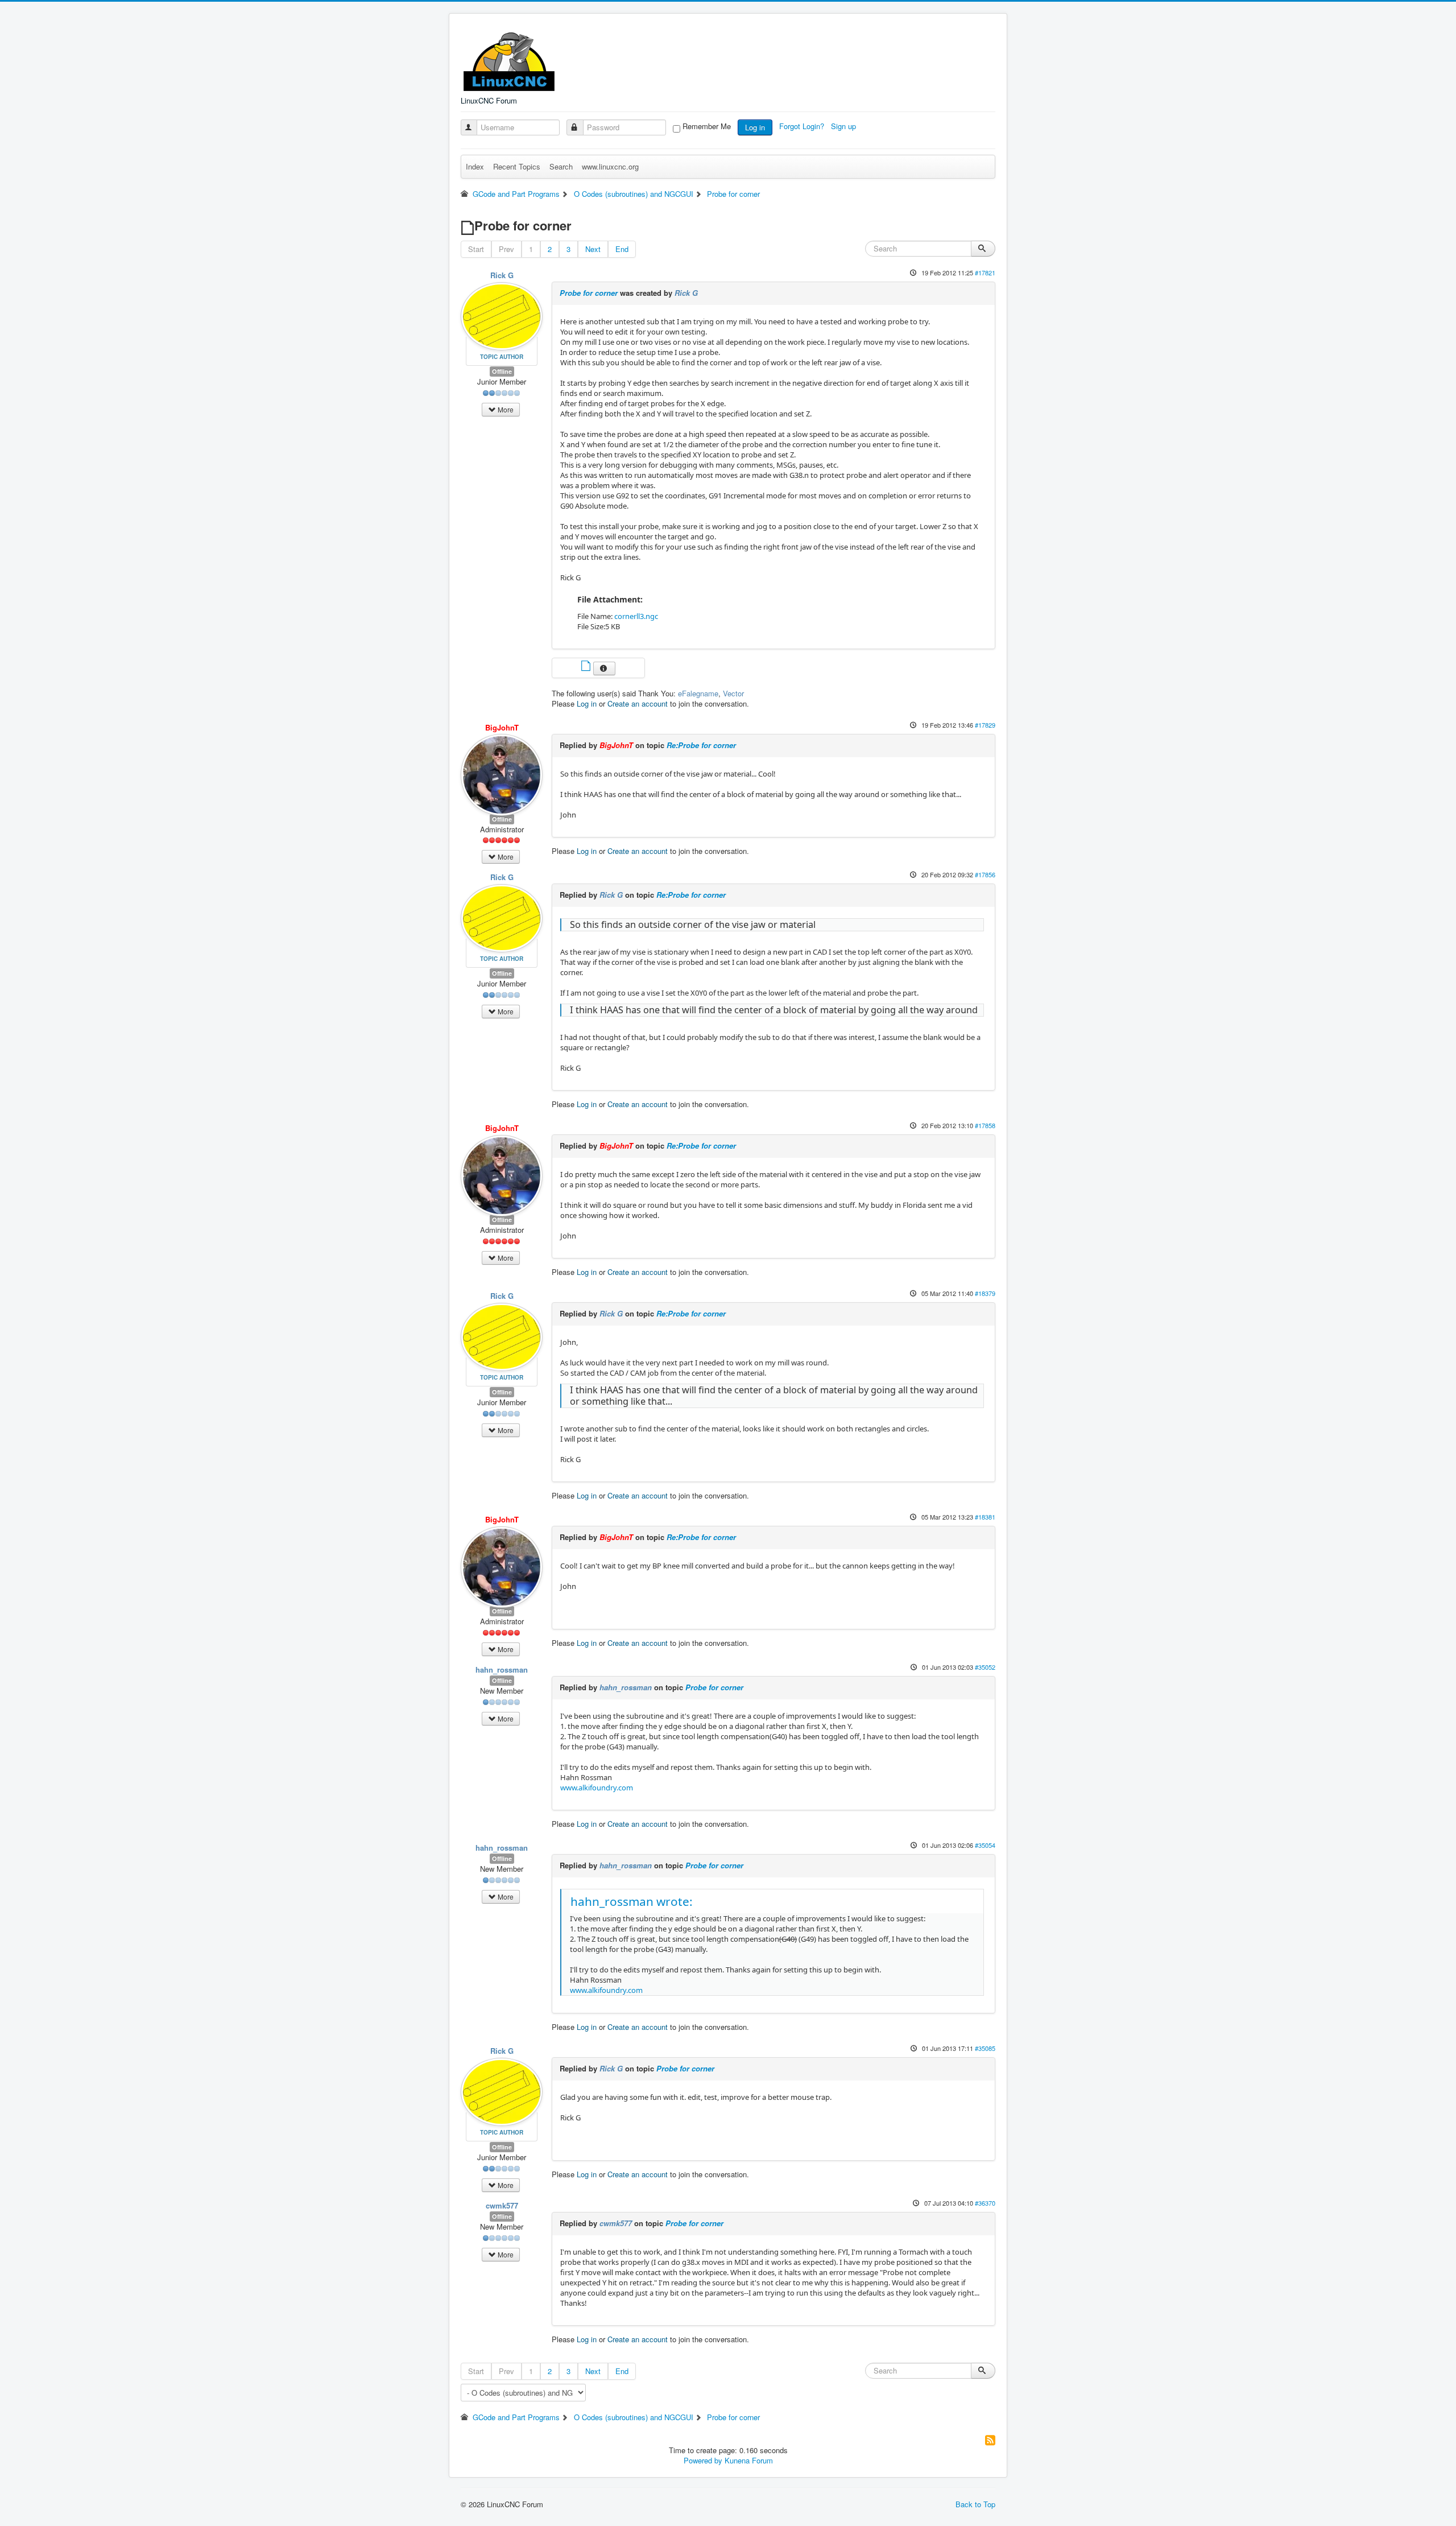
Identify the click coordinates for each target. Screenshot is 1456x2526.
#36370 (985, 2203)
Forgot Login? (803, 126)
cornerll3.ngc (636, 616)
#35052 (985, 1667)
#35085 (985, 2048)
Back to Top (975, 2504)
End (622, 249)
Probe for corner (589, 293)
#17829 (985, 725)
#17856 (985, 874)
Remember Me (707, 126)
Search (561, 166)
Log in (755, 127)
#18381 (985, 1517)
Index (475, 166)
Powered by (703, 2460)
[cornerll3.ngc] (587, 667)
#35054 (985, 1845)
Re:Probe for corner (701, 745)
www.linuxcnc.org (610, 166)
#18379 (985, 1293)
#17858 (985, 1125)
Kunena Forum (749, 2460)
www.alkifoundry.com (597, 1788)
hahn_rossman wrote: (632, 1901)
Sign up (845, 126)
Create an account (638, 703)
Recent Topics (517, 166)
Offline (502, 371)
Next (593, 249)
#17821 (985, 273)
